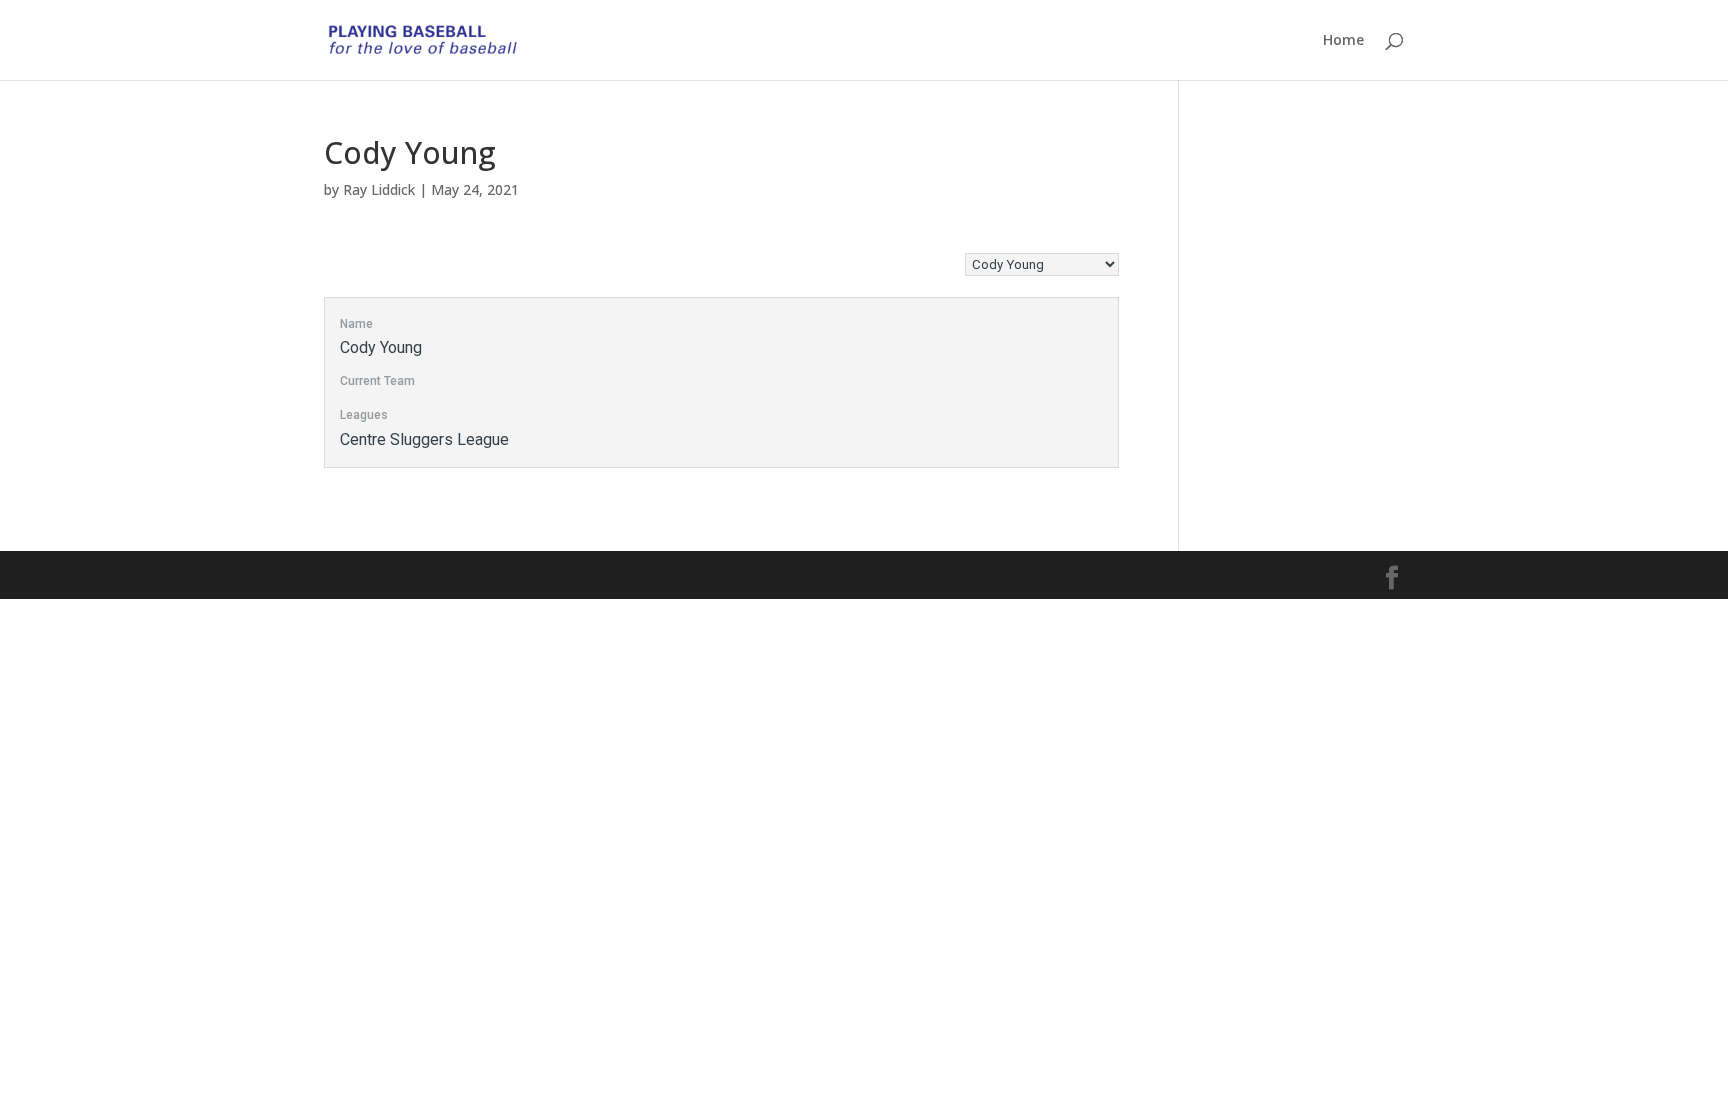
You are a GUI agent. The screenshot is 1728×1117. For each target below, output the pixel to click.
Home (1343, 41)
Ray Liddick (379, 189)
